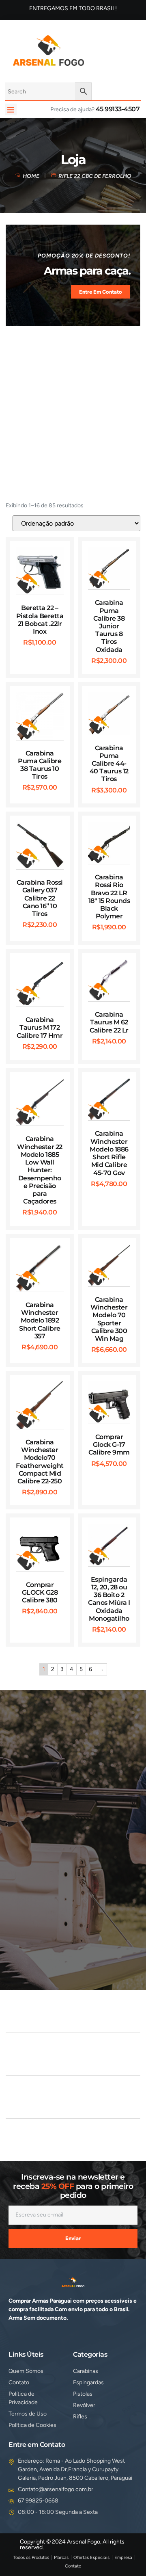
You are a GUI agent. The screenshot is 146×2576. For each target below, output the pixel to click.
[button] (11, 109)
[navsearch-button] (100, 50)
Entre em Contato (101, 292)
